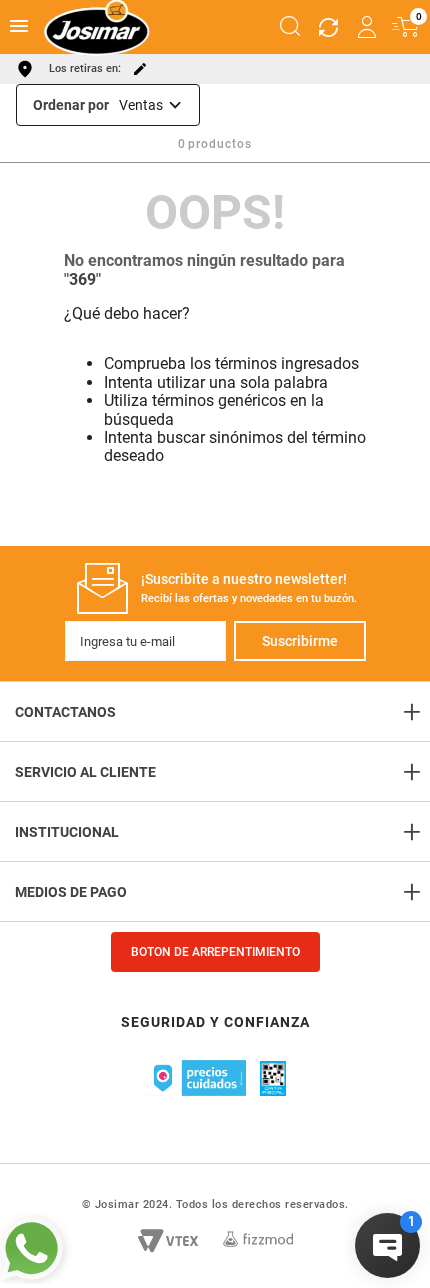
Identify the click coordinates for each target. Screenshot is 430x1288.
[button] (290, 27)
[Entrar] (368, 27)
